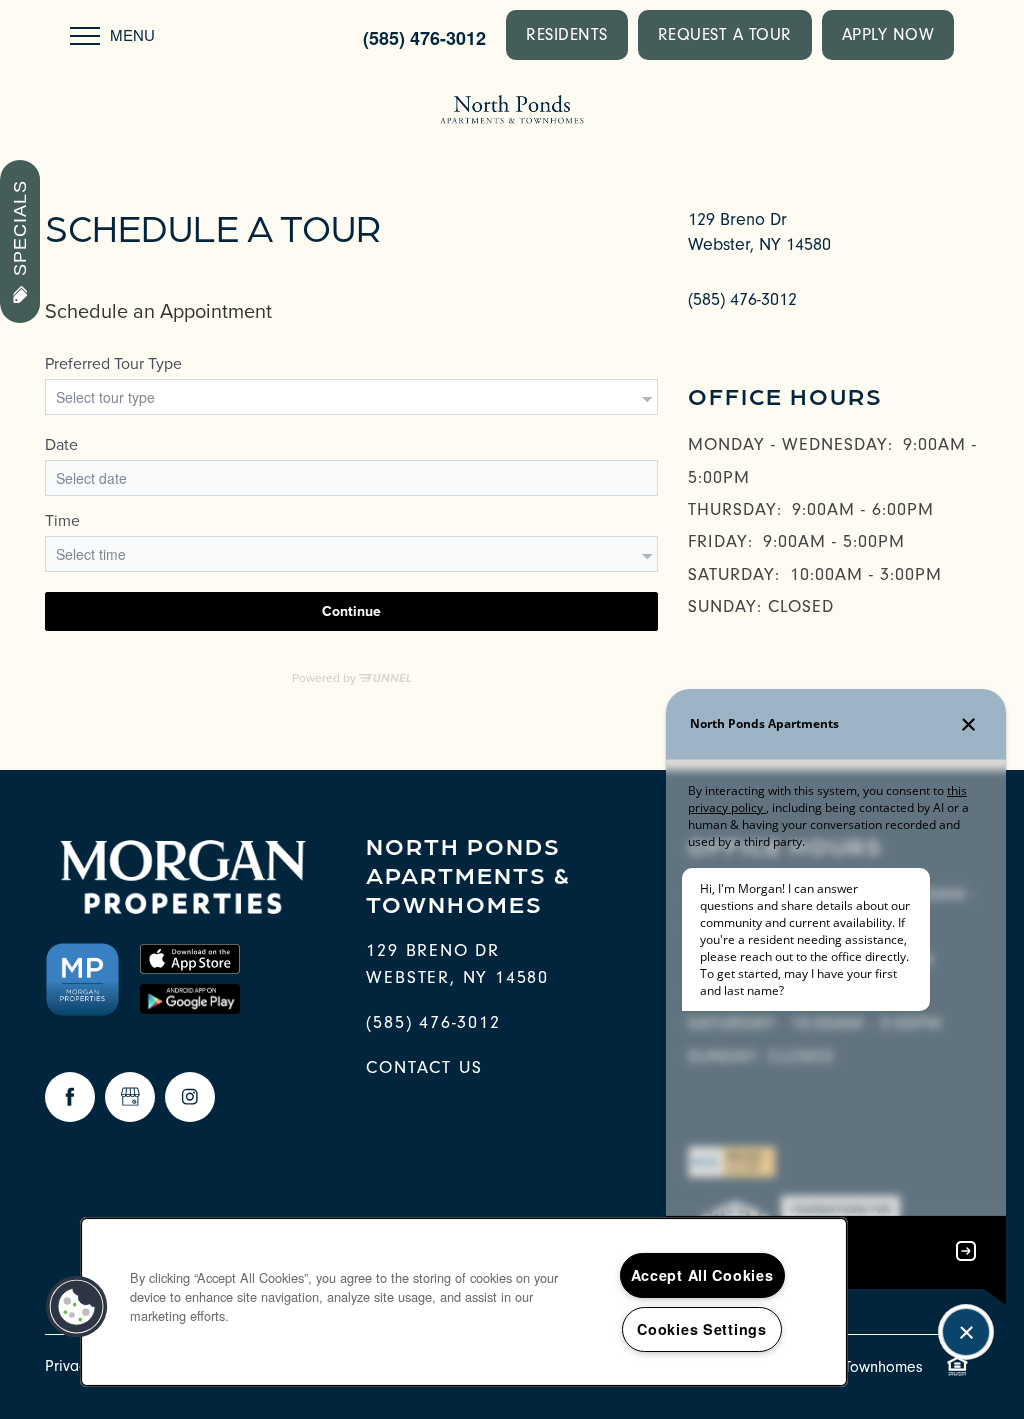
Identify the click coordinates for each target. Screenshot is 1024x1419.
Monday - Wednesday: (790, 444)
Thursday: (735, 509)
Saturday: (734, 574)
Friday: (720, 541)
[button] (567, 35)
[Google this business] (130, 1097)
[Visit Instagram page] (190, 1097)
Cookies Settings (702, 1329)
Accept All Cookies (702, 1275)
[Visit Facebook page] (70, 1097)
